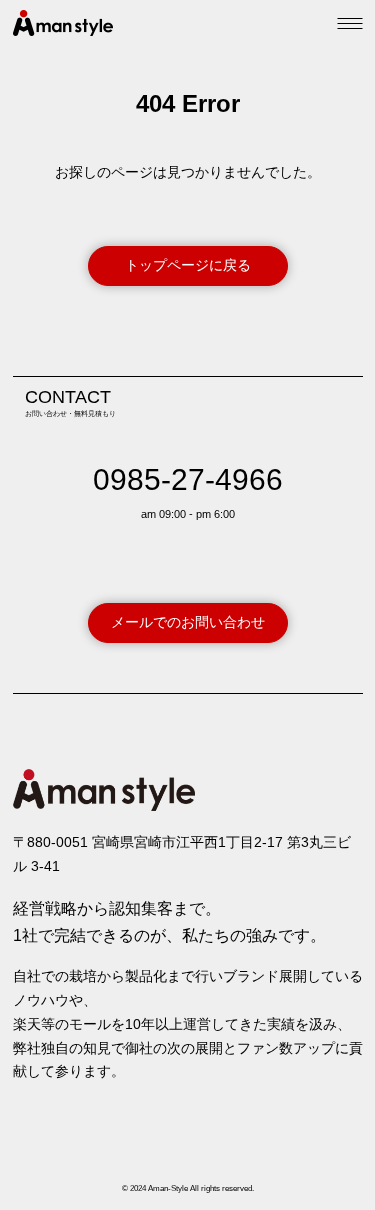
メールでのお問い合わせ (188, 622)
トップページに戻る (188, 265)
